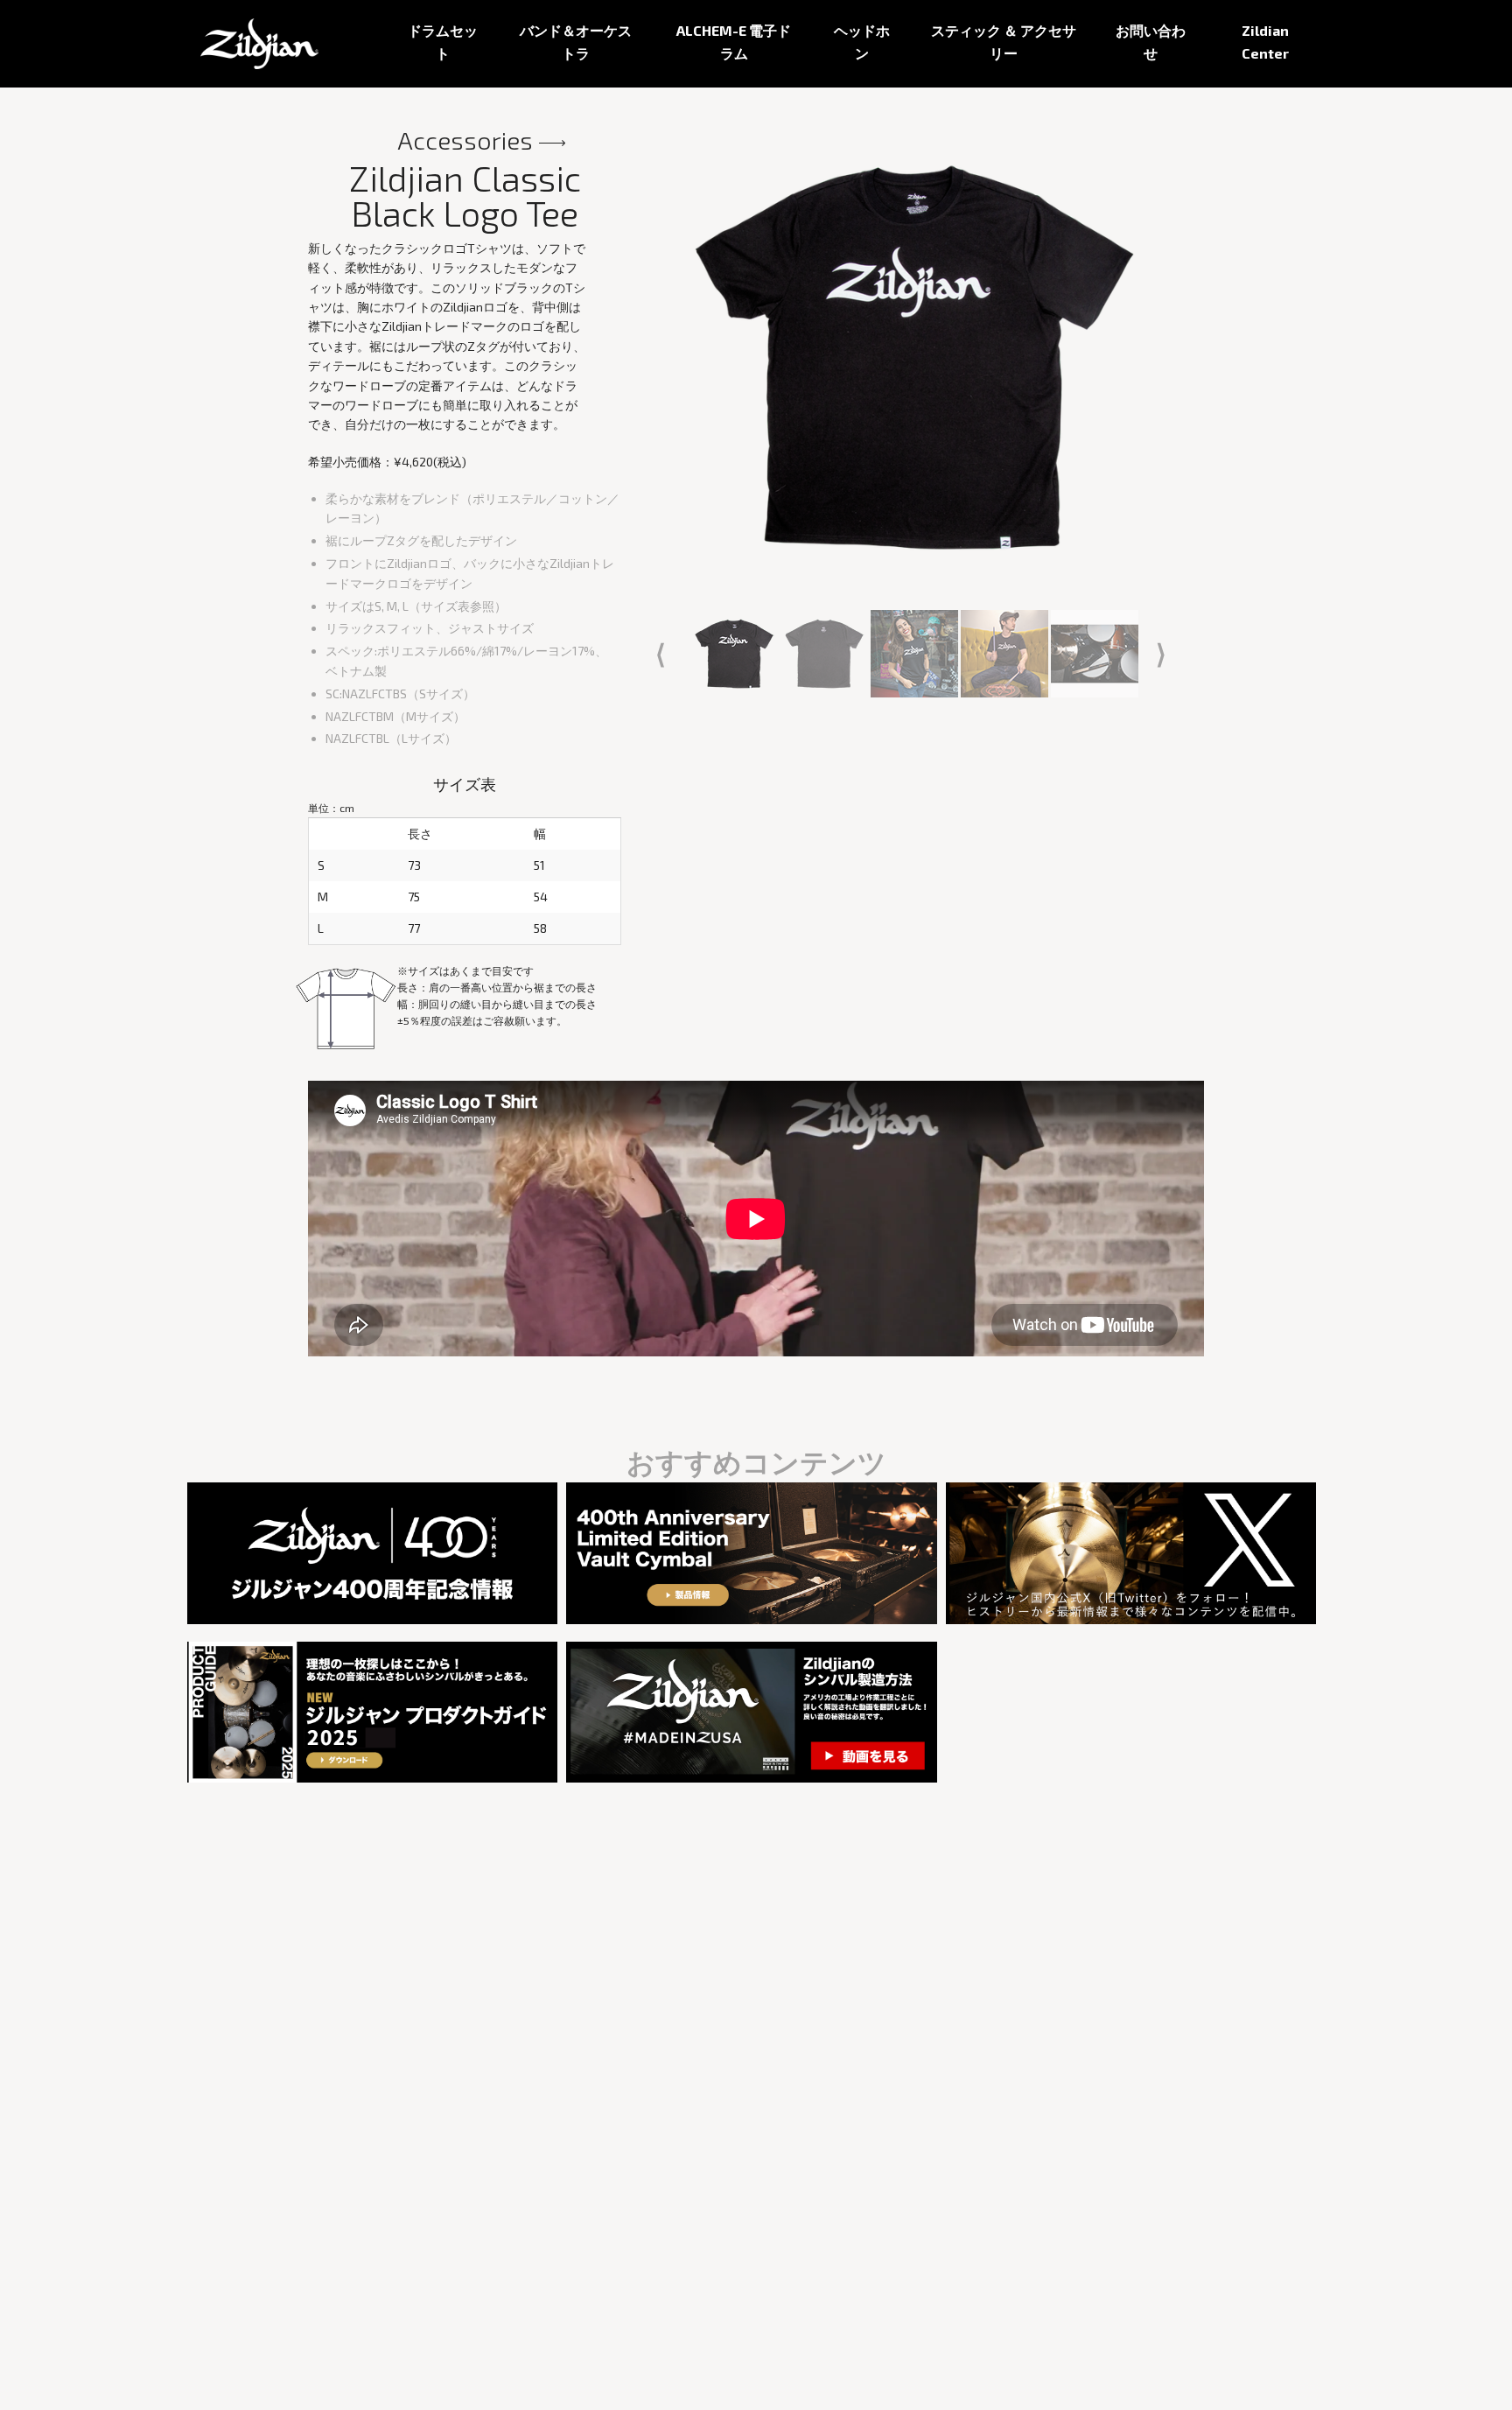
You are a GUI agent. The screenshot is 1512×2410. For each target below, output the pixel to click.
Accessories (465, 140)
